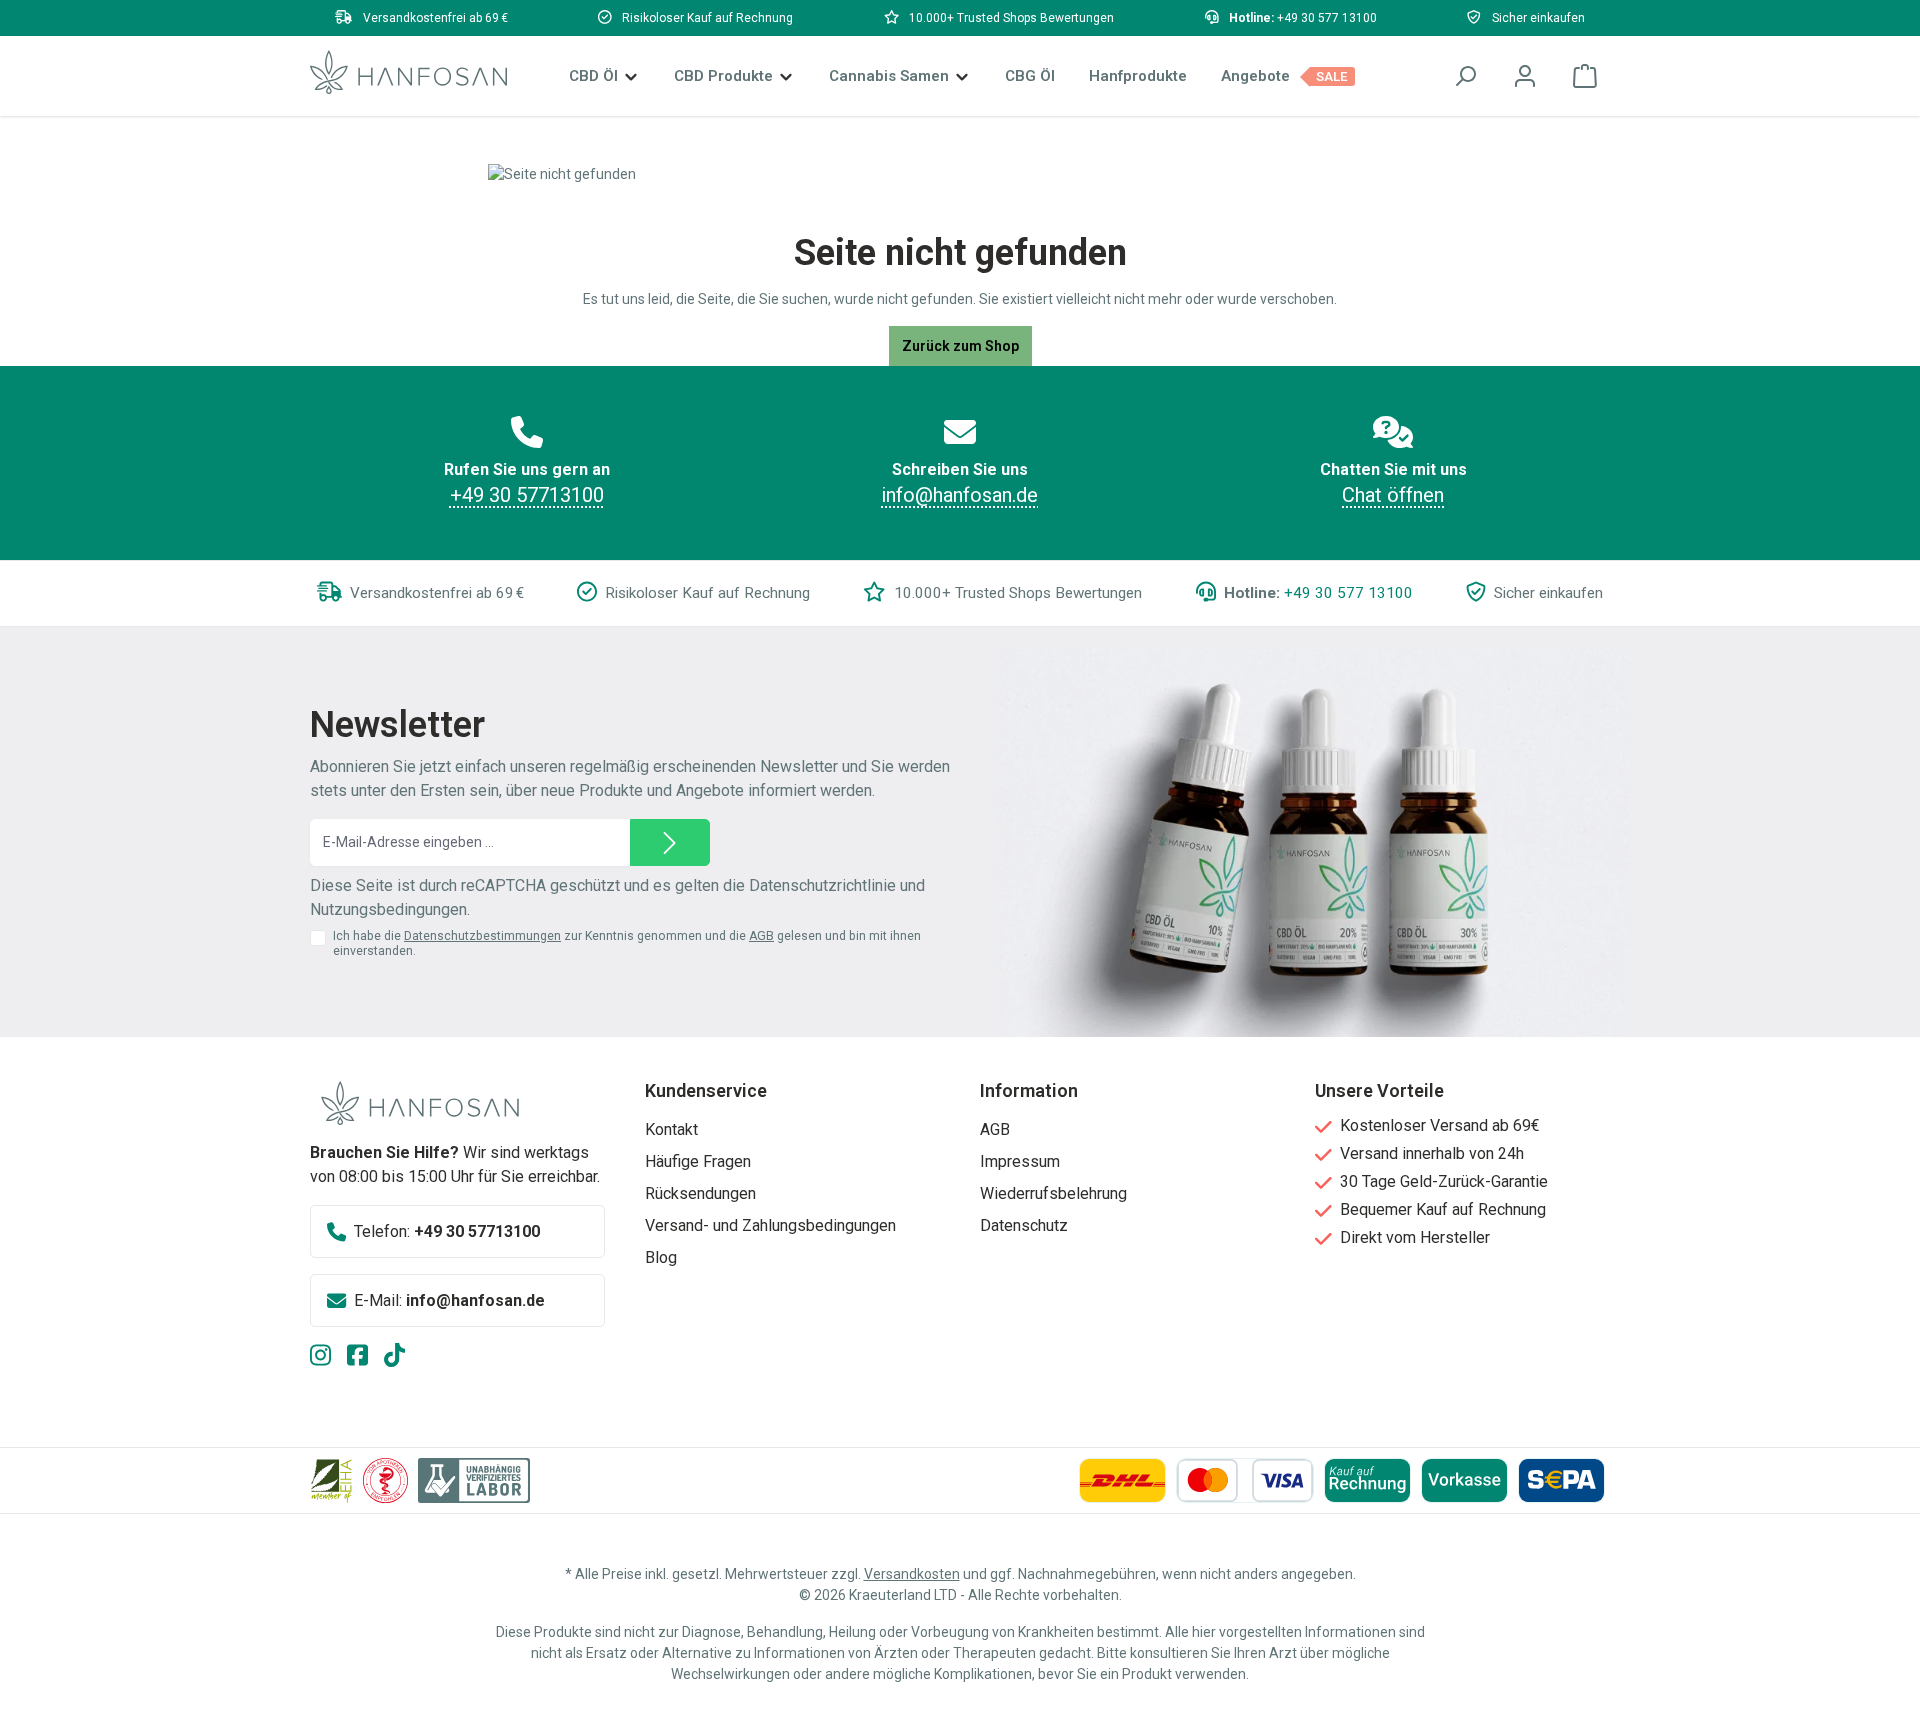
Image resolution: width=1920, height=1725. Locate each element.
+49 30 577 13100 (1327, 18)
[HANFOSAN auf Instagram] (328, 1357)
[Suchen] (1465, 76)
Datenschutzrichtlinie (822, 885)
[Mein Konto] (1525, 76)
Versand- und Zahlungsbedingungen (770, 1225)
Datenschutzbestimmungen (482, 936)
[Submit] (670, 842)
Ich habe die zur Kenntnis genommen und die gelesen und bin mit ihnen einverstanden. (627, 943)
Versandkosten (912, 1574)
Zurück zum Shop (960, 346)
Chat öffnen (1393, 495)
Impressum (1020, 1161)
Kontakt (671, 1129)
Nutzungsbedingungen (388, 909)
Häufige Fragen (698, 1161)
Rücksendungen (700, 1193)
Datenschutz (1024, 1225)
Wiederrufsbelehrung (1053, 1193)
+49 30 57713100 (527, 495)
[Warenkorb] (1585, 76)
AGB (761, 936)
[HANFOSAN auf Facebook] (365, 1357)
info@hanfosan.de (959, 495)
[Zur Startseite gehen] (408, 72)
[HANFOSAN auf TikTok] (402, 1357)
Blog (661, 1257)
